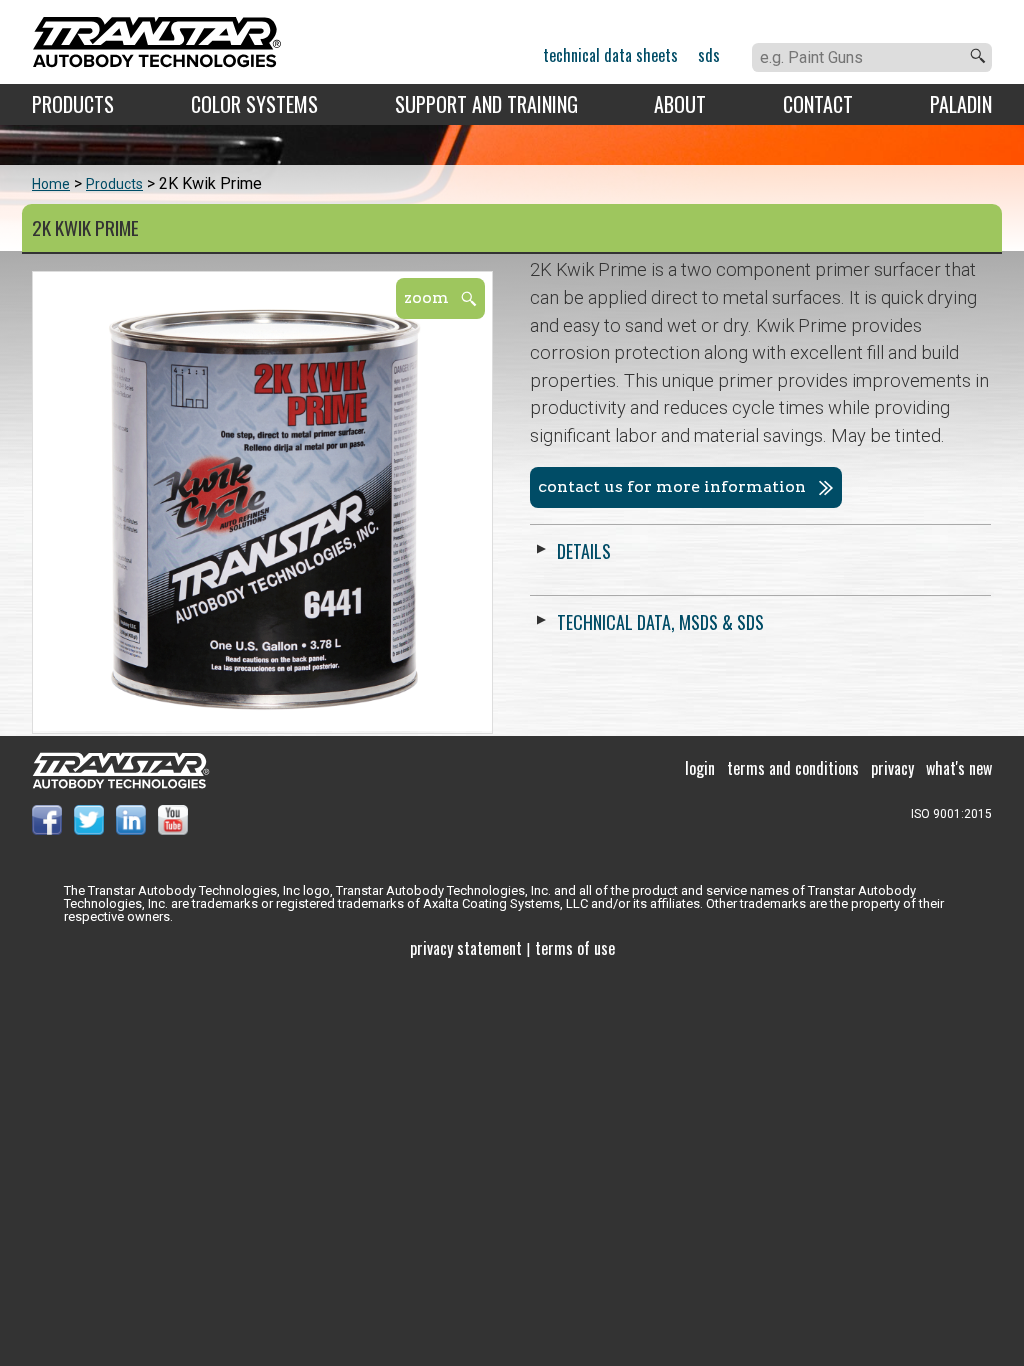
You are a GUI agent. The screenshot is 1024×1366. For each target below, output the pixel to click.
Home (51, 184)
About (680, 104)
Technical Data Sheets (610, 55)
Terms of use (575, 948)
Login (700, 768)
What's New (959, 768)
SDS (709, 55)
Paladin (961, 104)
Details (584, 551)
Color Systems (254, 104)
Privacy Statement (466, 948)
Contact (818, 104)
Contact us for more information (672, 486)
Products (73, 104)
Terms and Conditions (793, 768)
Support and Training (486, 104)
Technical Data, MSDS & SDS (660, 622)
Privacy (892, 768)
